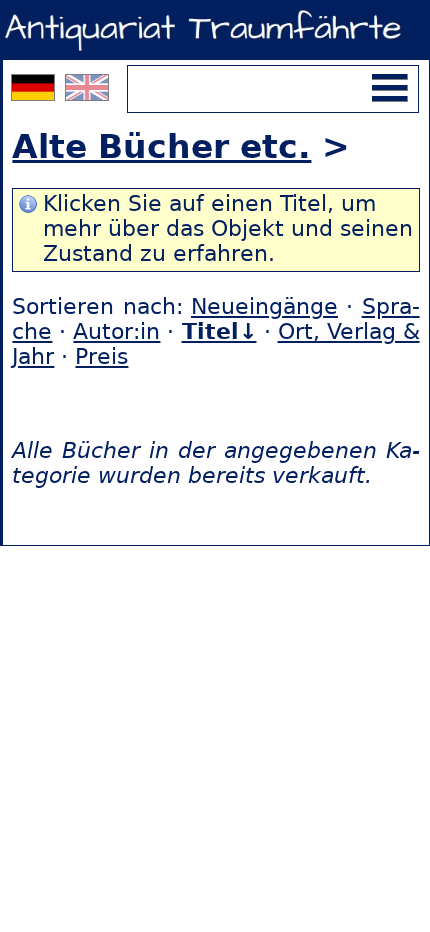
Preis (101, 356)
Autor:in (116, 331)
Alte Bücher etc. (161, 146)
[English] (87, 92)
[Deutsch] (35, 92)
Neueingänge (264, 306)
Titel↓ (219, 331)
